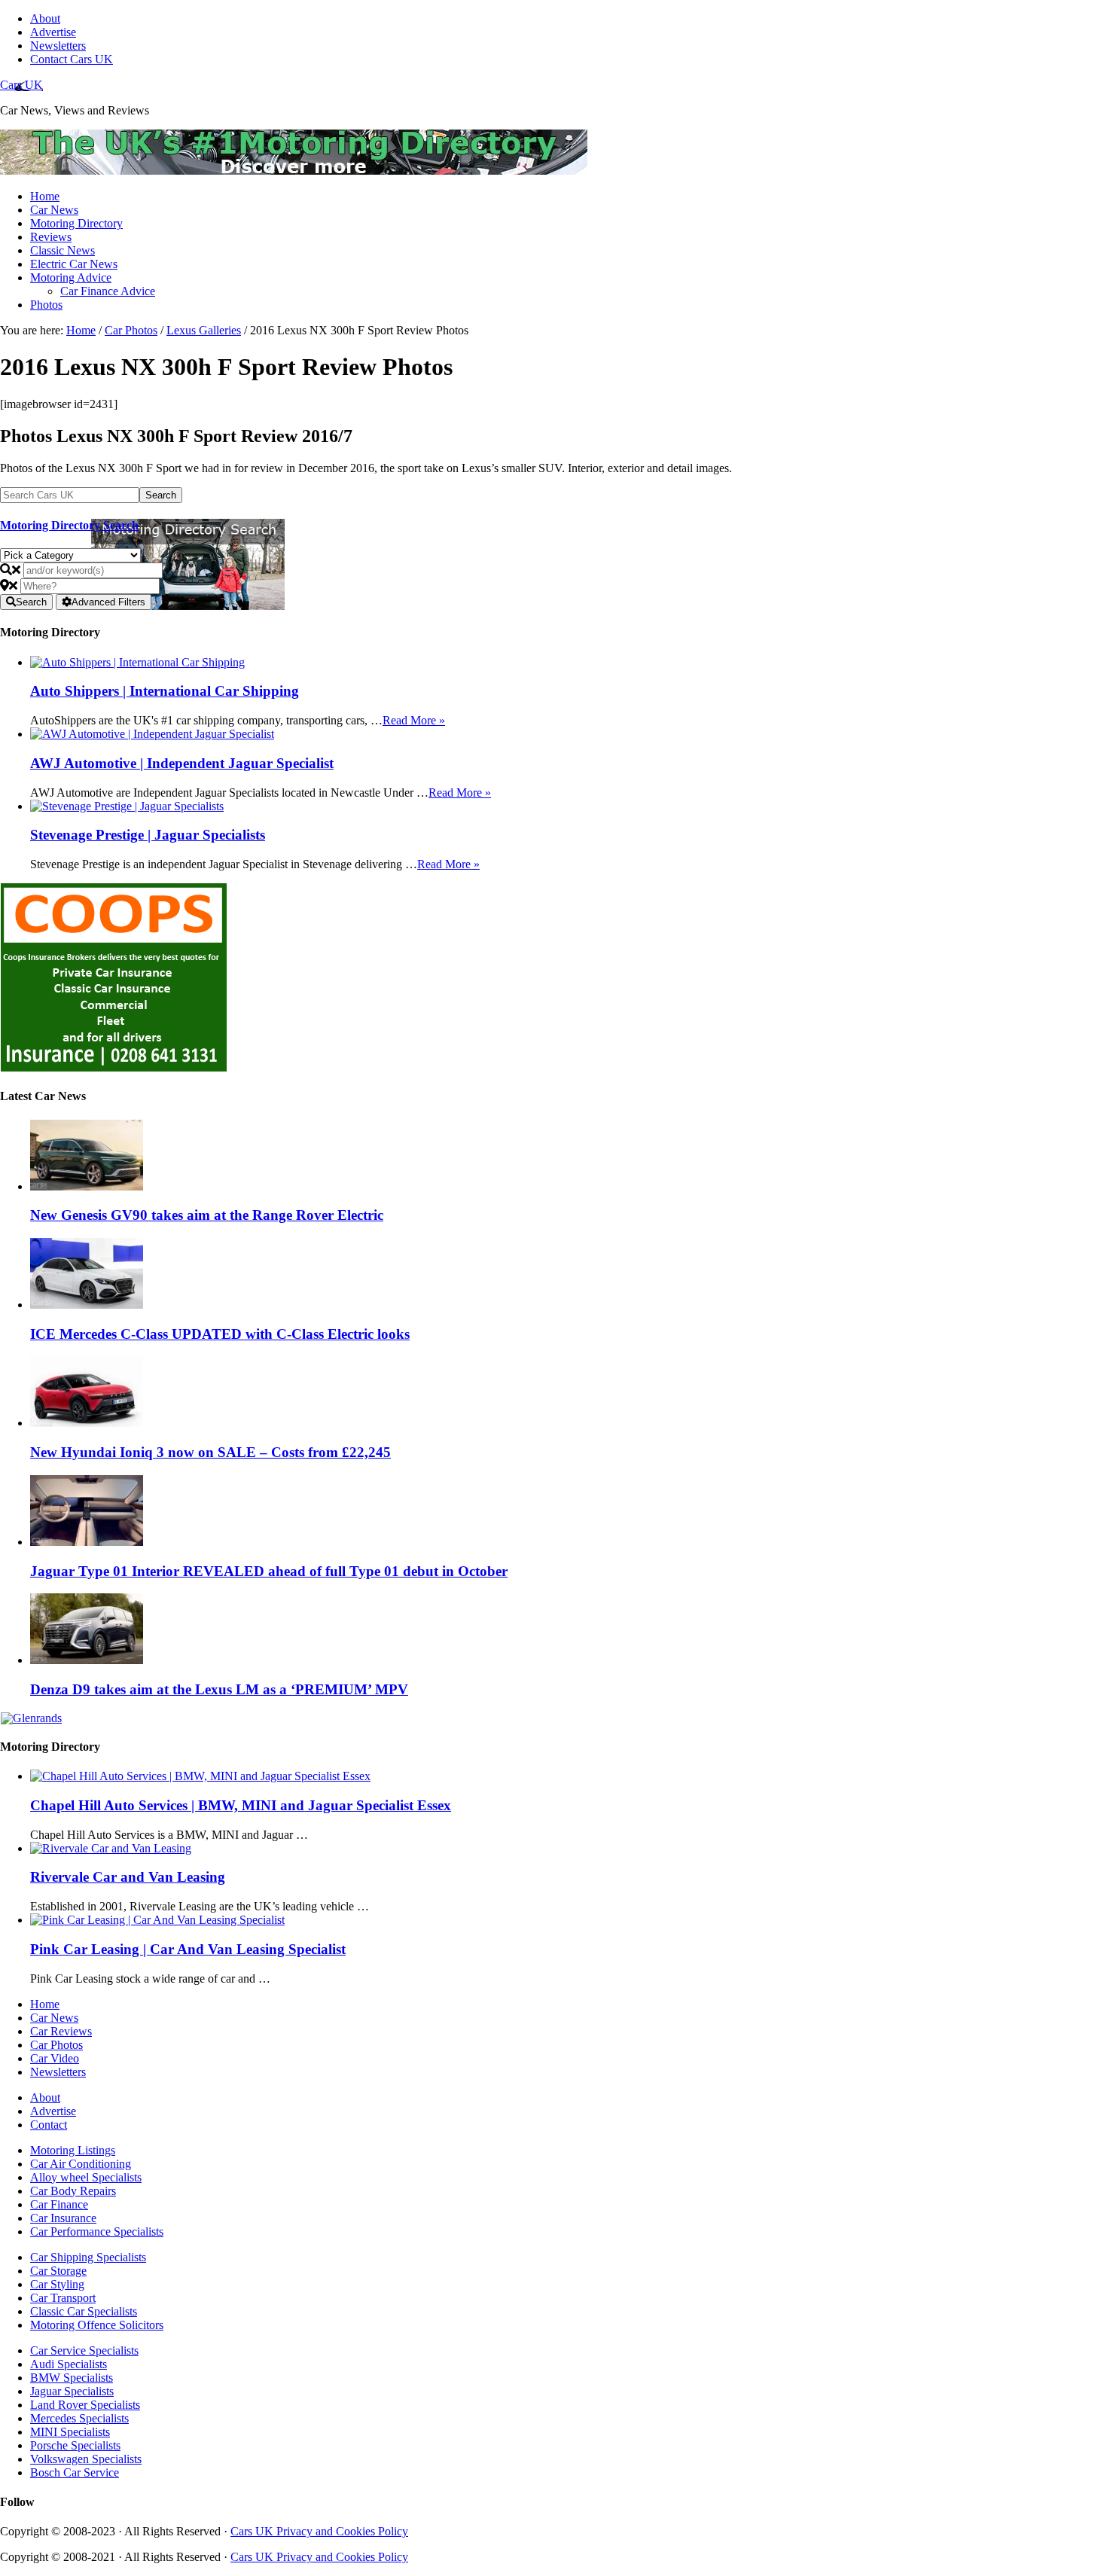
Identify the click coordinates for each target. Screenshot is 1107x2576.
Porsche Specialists (75, 2445)
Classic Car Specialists (84, 2311)
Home (45, 2004)
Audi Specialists (69, 2364)
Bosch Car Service (75, 2472)
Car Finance (59, 2204)
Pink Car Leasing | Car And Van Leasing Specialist (188, 1949)
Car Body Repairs (73, 2191)
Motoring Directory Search (69, 525)
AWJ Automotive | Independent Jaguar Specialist (182, 763)
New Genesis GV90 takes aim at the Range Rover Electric (207, 1215)
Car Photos (56, 2045)
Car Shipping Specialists (88, 2257)
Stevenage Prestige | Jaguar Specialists (148, 835)
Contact (49, 2125)
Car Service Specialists (84, 2350)
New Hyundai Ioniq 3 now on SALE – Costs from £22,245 (210, 1452)
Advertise (53, 2111)
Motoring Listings (73, 2150)
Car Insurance (63, 2218)
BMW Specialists (72, 2378)
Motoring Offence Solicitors (97, 2325)
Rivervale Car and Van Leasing (128, 1877)
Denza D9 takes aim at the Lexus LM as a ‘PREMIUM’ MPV (219, 1689)
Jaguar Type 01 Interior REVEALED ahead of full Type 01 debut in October (269, 1571)
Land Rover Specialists (85, 2405)
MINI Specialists (70, 2432)
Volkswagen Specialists (86, 2459)
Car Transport (63, 2298)
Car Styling (57, 2284)
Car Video (55, 2058)
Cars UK (21, 85)
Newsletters (58, 2072)
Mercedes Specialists (79, 2418)
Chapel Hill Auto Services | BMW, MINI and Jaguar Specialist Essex (241, 1805)
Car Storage (58, 2271)
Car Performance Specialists (97, 2232)
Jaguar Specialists (72, 2391)
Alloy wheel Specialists (86, 2177)
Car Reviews (61, 2031)
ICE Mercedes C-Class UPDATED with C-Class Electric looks (220, 1334)
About (45, 2097)
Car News (54, 2018)
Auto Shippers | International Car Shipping (165, 691)
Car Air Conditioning (81, 2164)
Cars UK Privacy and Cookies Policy (319, 2531)
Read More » (414, 720)
